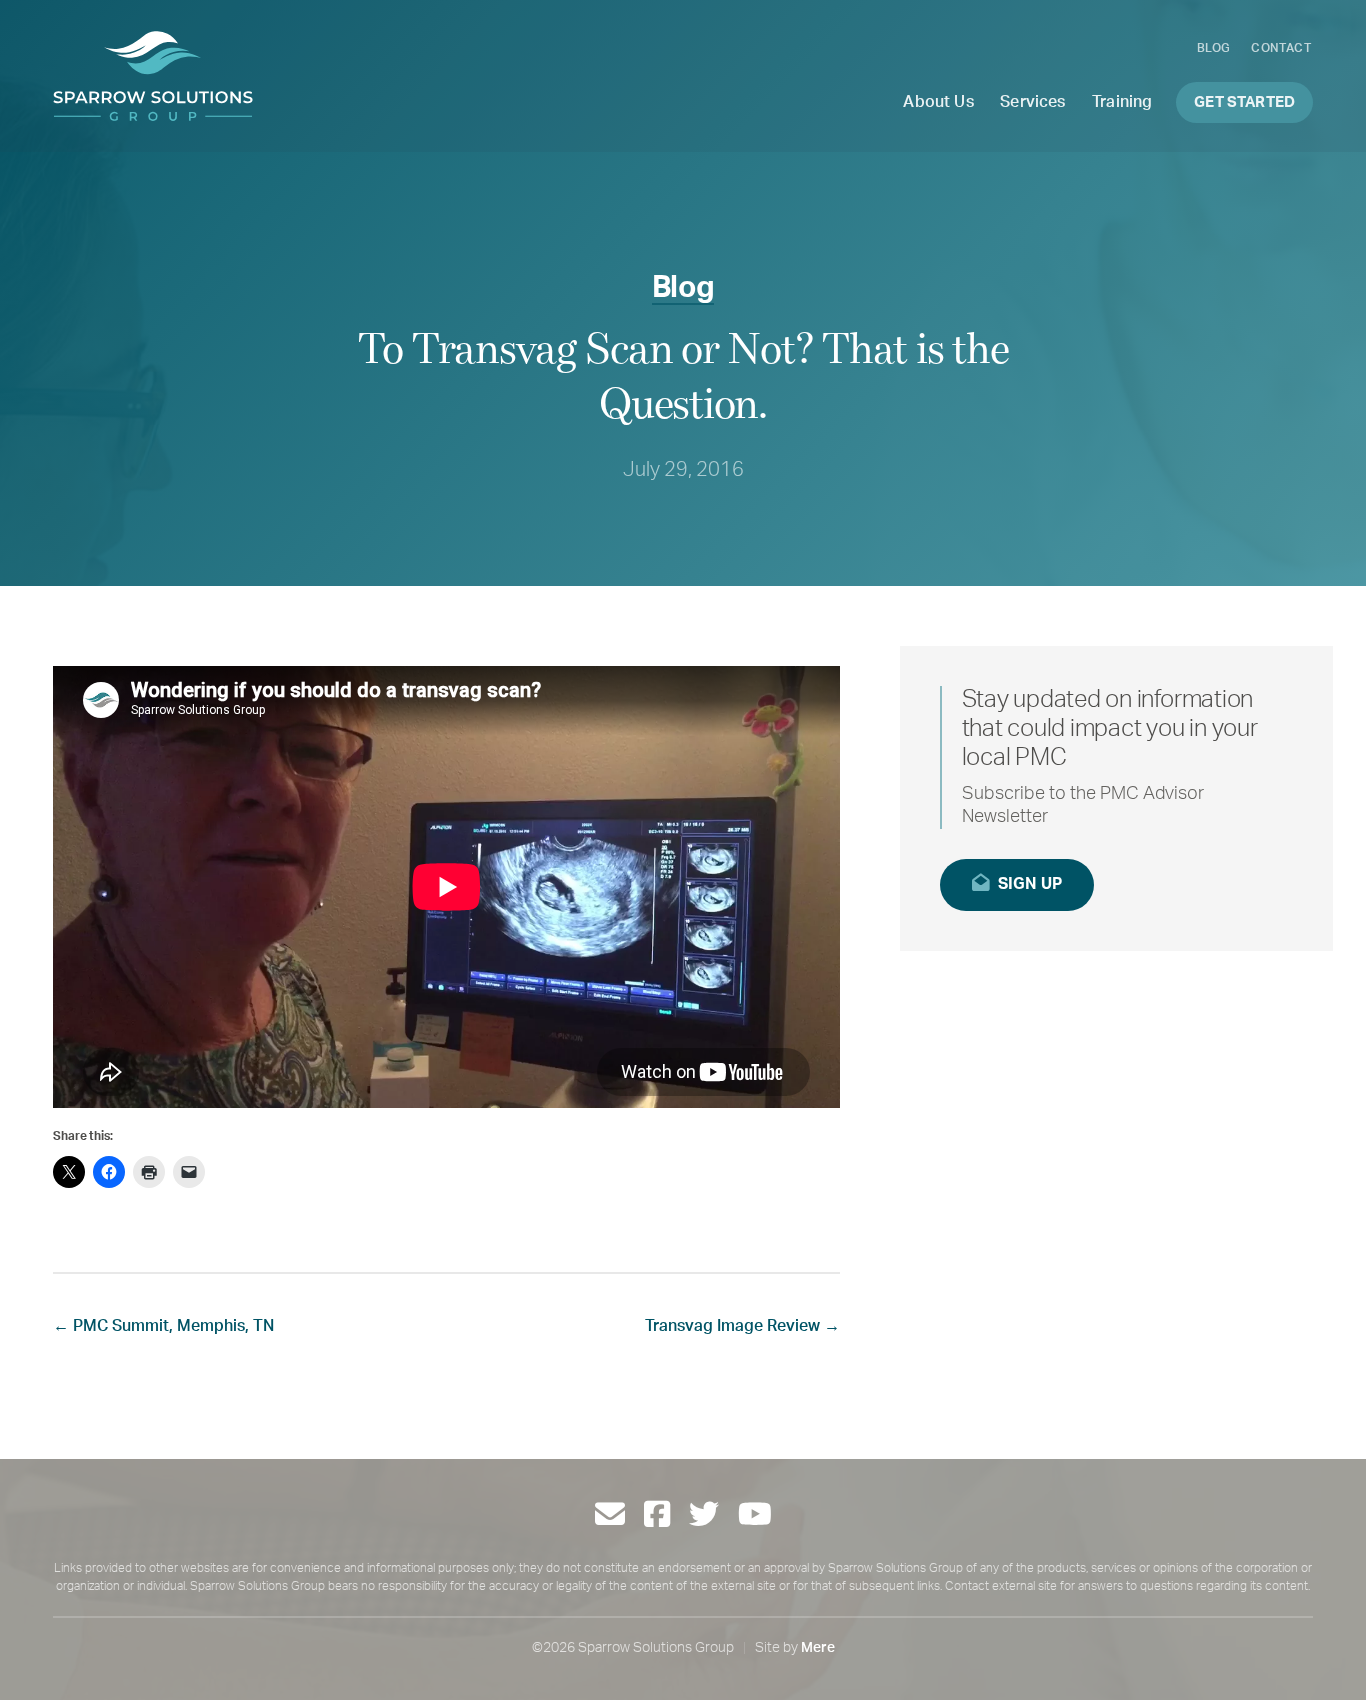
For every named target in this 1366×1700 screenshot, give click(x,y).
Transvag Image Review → (742, 1326)
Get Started (1244, 102)
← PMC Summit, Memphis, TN (163, 1326)
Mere (818, 1648)
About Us (938, 102)
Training (1122, 102)
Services (1032, 102)
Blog (1214, 48)
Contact (1281, 48)
